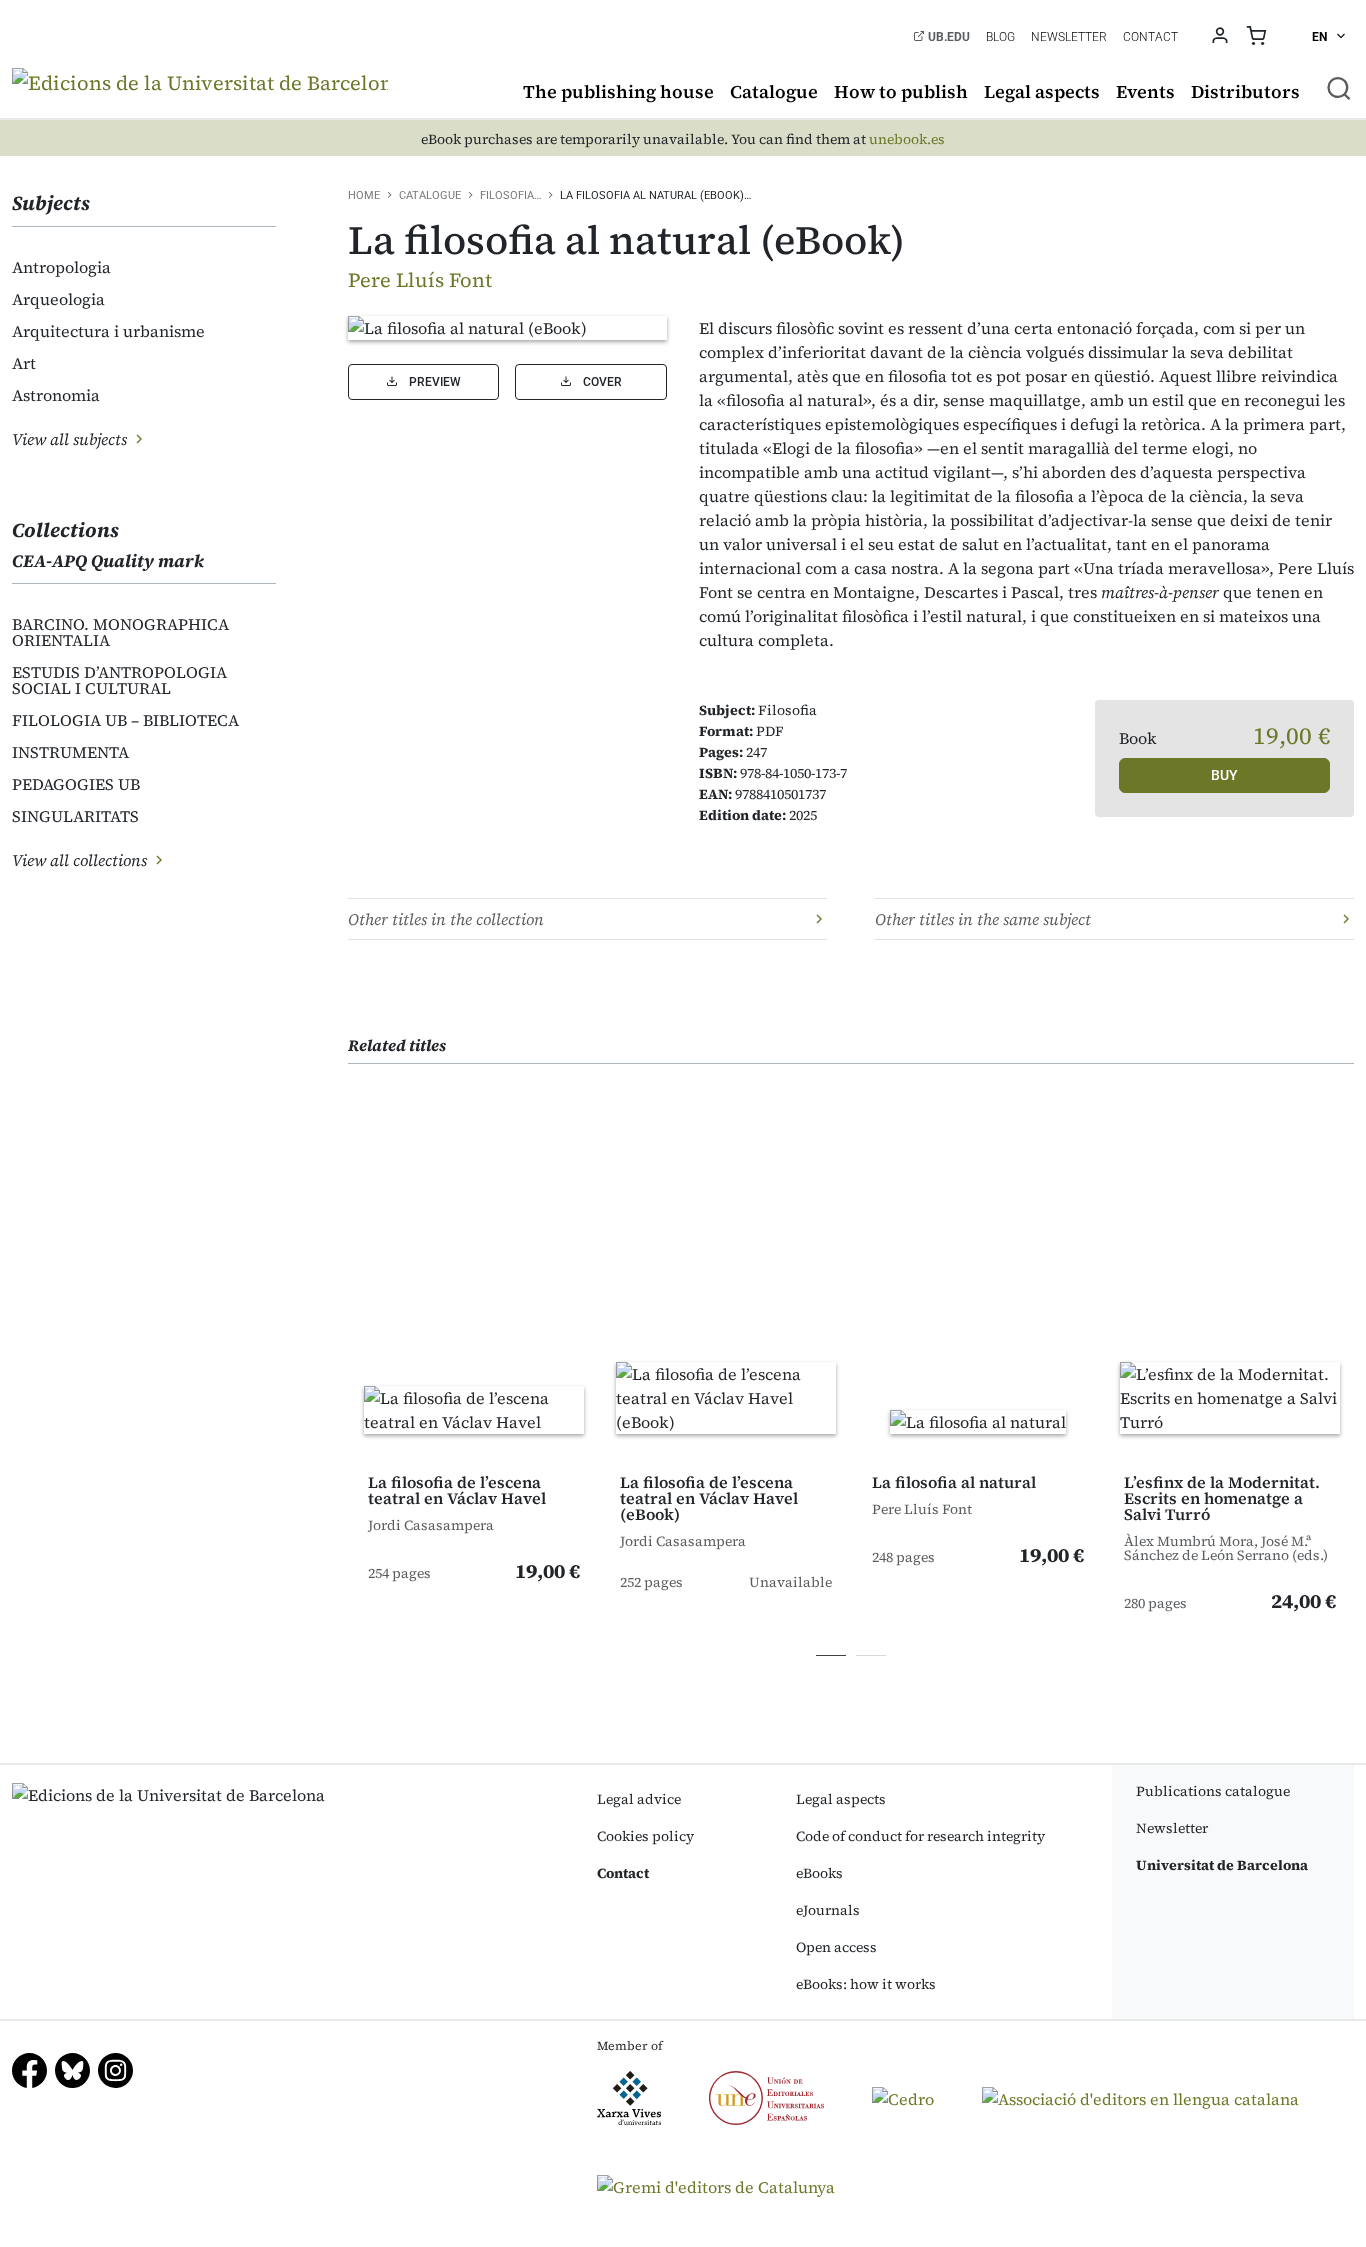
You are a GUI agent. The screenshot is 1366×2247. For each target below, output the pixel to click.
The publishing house (618, 91)
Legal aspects (1042, 91)
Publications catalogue (1213, 1791)
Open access (836, 1947)
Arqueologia (58, 299)
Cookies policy (645, 1836)
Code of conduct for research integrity (920, 1836)
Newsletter (1069, 37)
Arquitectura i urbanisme (108, 331)
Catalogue (774, 91)
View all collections (81, 860)
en (1321, 37)
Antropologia (61, 267)
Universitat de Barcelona (1222, 1865)
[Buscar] (1339, 88)
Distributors (1245, 91)
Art (24, 363)
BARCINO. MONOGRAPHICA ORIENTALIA (120, 632)
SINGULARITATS (75, 816)
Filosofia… (510, 195)
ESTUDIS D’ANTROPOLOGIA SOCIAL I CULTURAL (119, 680)
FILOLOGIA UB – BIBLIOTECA (125, 720)
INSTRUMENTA (70, 752)
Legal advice (639, 1799)
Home (364, 195)
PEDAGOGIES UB (76, 784)
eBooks (819, 1873)
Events (1145, 91)
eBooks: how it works (866, 1984)
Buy (1224, 775)
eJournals (828, 1910)
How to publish (901, 91)
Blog (1000, 37)
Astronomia (56, 395)
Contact (1150, 37)
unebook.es (907, 139)
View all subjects (71, 439)
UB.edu (947, 37)
